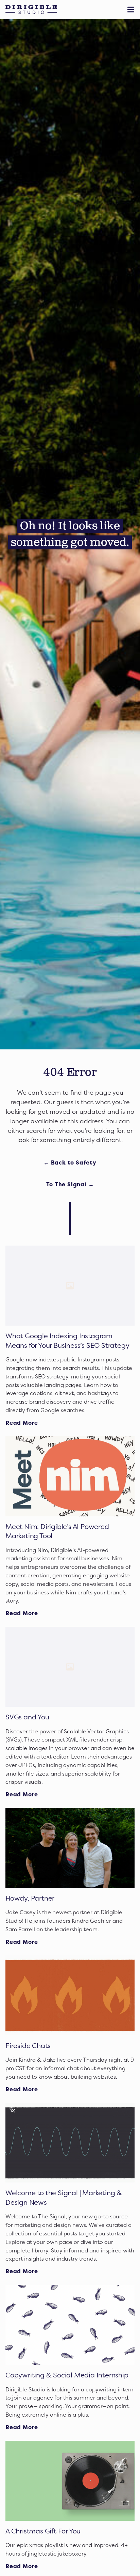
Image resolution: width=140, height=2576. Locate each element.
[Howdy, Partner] (70, 1848)
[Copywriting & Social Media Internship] (70, 2325)
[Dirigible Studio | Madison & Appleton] (31, 10)
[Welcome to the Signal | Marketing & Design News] (70, 2143)
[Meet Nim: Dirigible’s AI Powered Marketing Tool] (70, 1476)
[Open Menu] (132, 10)
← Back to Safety (70, 1162)
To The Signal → (70, 1184)
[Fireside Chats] (70, 1995)
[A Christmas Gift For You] (70, 2481)
